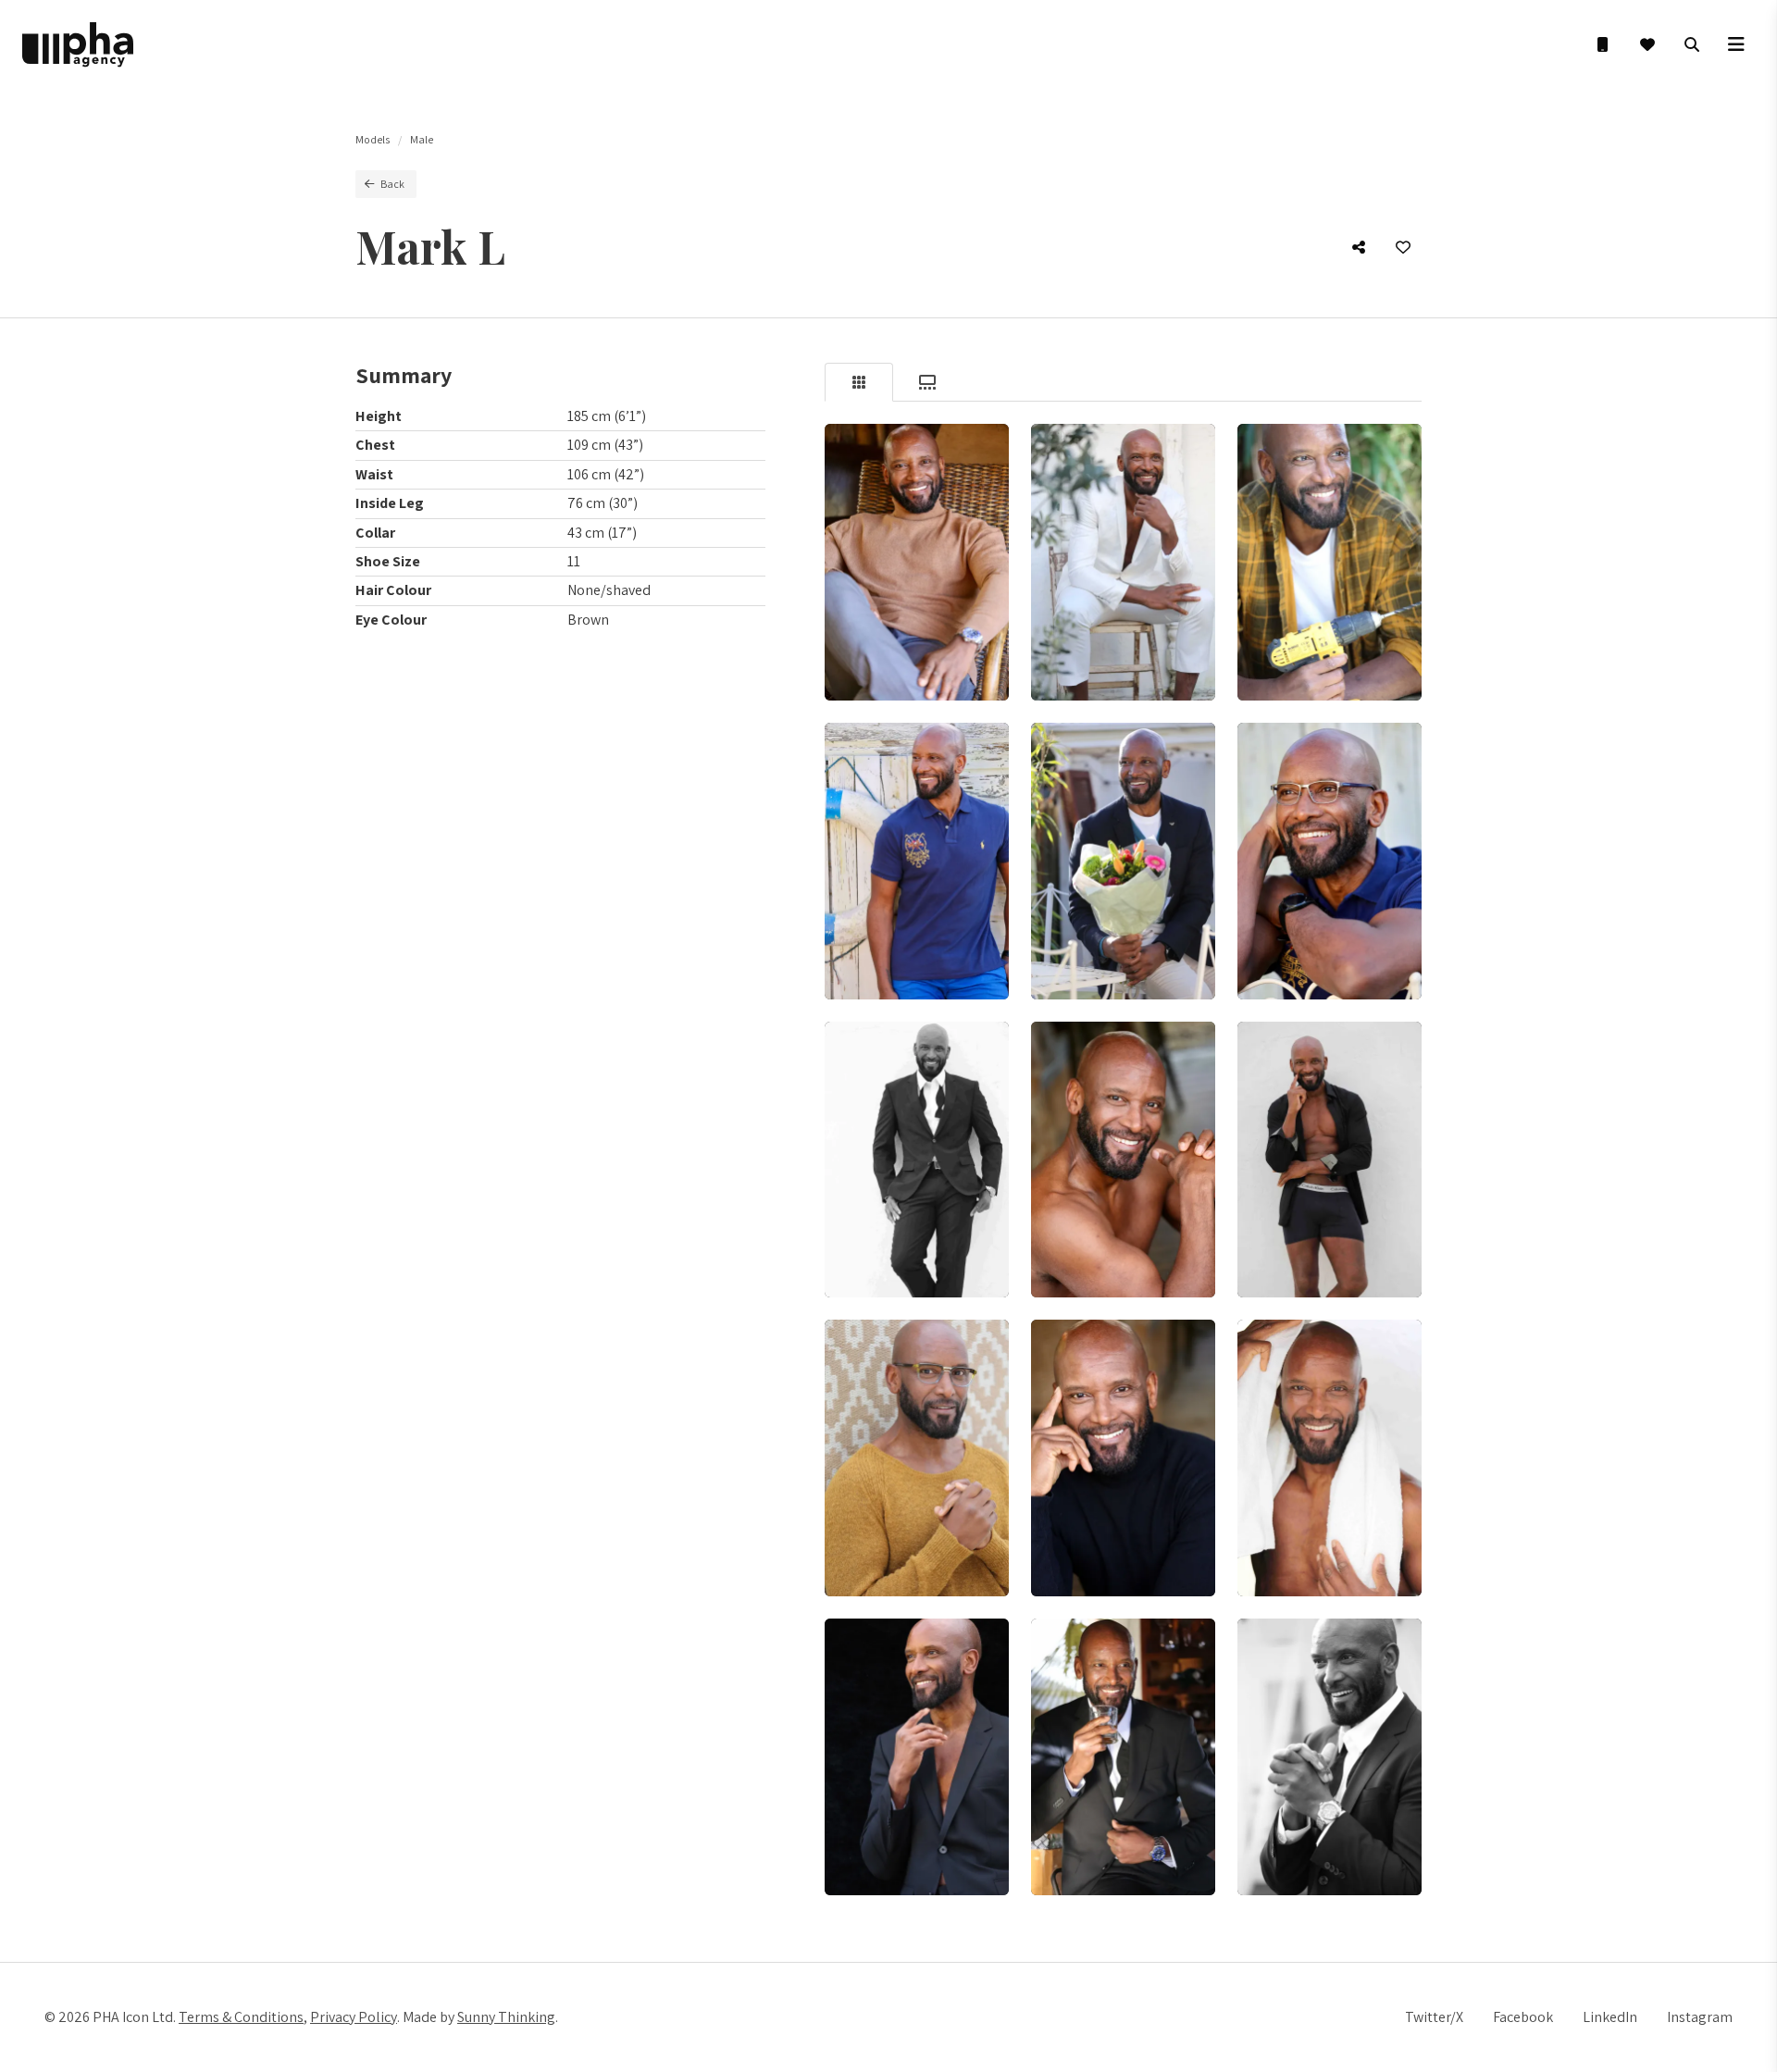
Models (373, 139)
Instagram (1700, 2017)
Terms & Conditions (241, 2017)
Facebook (1523, 2017)
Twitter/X (1434, 2017)
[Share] (1359, 247)
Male (422, 139)
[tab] (859, 382)
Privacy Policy (354, 2017)
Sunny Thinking (506, 2017)
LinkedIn (1610, 2017)
